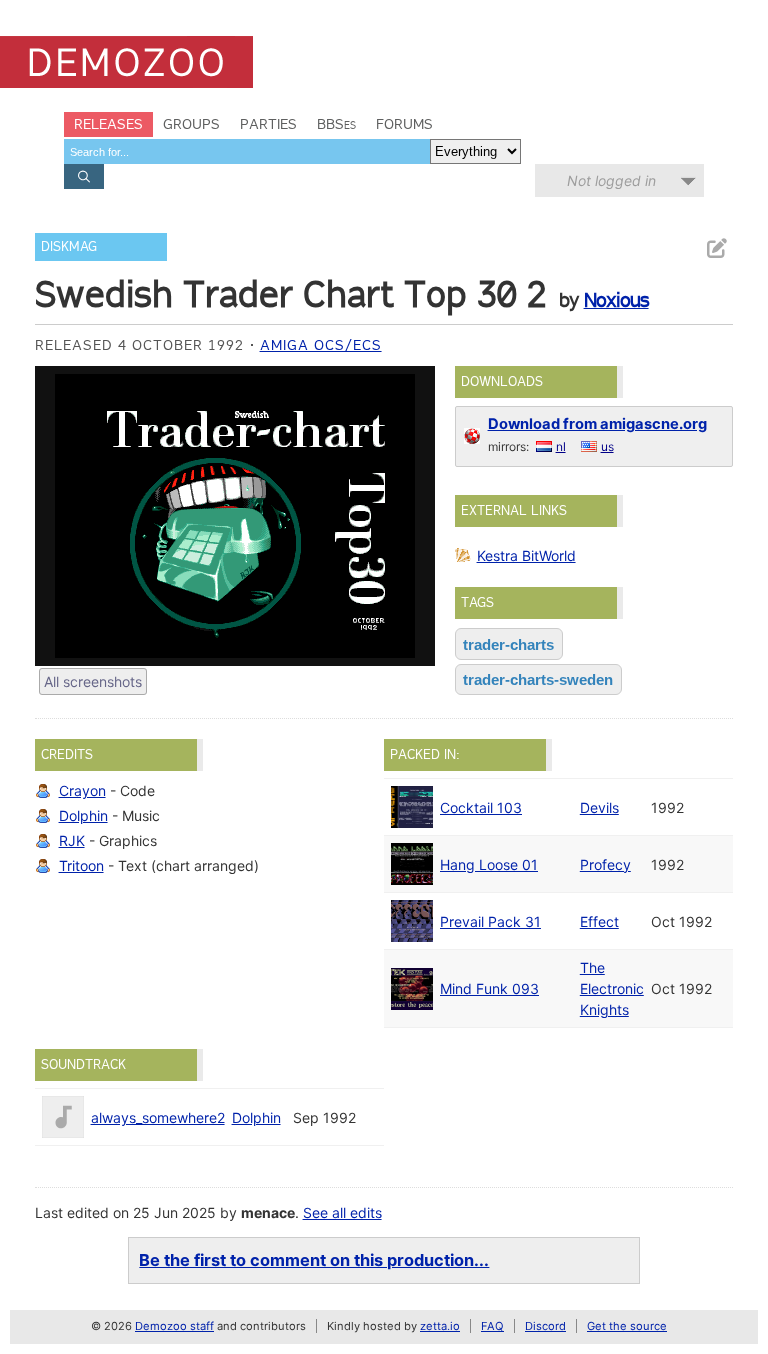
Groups (191, 124)
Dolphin (83, 815)
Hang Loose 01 (489, 864)
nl (561, 446)
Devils (599, 807)
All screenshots (93, 681)
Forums (404, 124)
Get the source (627, 1326)
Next (410, 516)
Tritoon (81, 865)
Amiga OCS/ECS (321, 345)
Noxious (616, 300)
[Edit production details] (716, 248)
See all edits (342, 1212)
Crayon (82, 790)
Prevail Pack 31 (490, 921)
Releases (108, 124)
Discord (545, 1326)
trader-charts (508, 644)
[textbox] (247, 151)
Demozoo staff (174, 1326)
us (607, 446)
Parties (268, 124)
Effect (599, 921)
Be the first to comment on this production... (314, 1260)
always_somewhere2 (158, 1117)
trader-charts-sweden (538, 679)
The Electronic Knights (612, 988)
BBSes (336, 124)
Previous (60, 516)
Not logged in (611, 180)
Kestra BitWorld (526, 555)
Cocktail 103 (481, 807)
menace (268, 1212)
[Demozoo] (126, 62)
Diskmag (69, 246)
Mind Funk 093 (489, 988)
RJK (72, 840)
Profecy (605, 864)
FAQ (492, 1326)
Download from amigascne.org (597, 424)
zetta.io (440, 1326)
